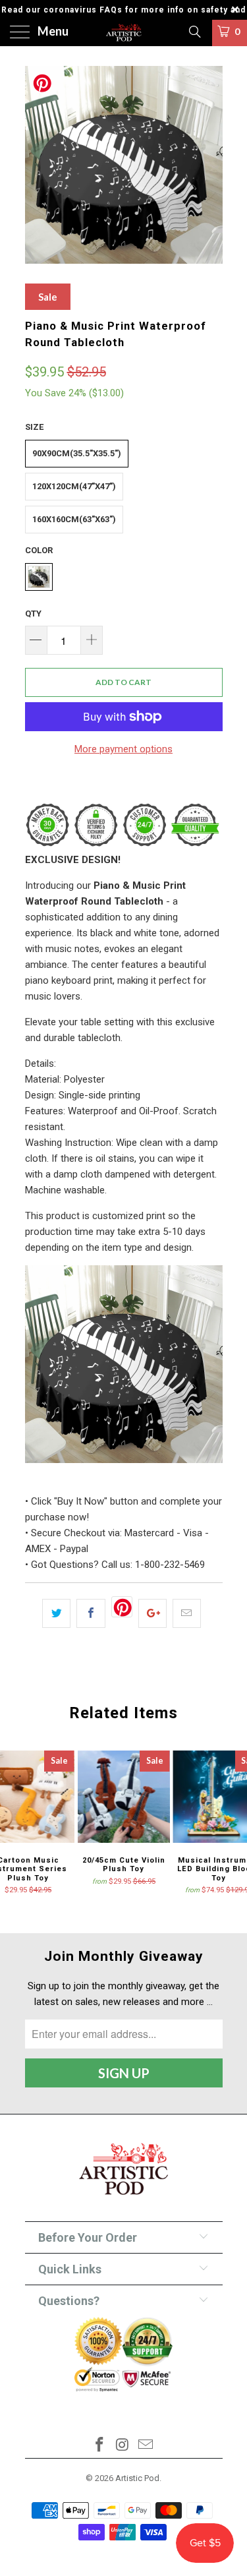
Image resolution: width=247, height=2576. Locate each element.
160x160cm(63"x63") (74, 519)
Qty (33, 614)
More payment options (123, 749)
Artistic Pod (137, 2478)
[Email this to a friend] (187, 1613)
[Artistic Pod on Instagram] (123, 2446)
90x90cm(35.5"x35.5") (77, 453)
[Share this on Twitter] (56, 1613)
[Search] (194, 32)
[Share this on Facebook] (91, 1613)
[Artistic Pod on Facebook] (100, 2446)
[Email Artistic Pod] (146, 2446)
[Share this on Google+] (152, 1613)
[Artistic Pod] (124, 33)
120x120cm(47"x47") (74, 486)
